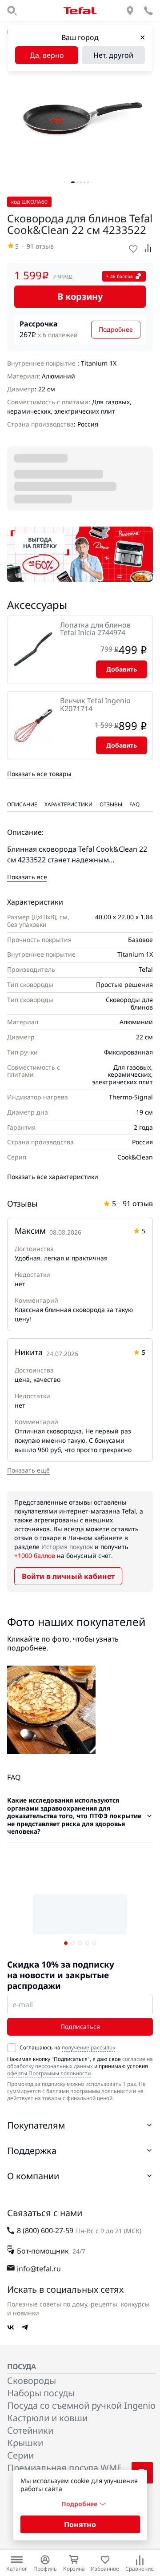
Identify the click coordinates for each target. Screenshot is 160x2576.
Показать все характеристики (53, 1177)
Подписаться (80, 2027)
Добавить (122, 669)
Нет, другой (113, 55)
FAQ (134, 804)
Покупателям (36, 2125)
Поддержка (32, 2151)
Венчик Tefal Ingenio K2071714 (95, 705)
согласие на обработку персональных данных (80, 2063)
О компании (33, 2176)
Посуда (22, 2367)
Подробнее (116, 329)
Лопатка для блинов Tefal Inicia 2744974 (95, 629)
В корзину (80, 296)
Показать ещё (28, 1470)
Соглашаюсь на (67, 2048)
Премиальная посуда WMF (64, 2468)
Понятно (80, 2524)
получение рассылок (88, 2047)
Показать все (27, 877)
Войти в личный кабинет (68, 1576)
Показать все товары (39, 774)
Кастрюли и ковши (47, 2418)
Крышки (25, 2443)
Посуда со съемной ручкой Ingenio (81, 2405)
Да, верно (47, 55)
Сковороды (32, 2381)
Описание (22, 804)
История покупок (67, 1547)
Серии (20, 2455)
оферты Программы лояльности (49, 2073)
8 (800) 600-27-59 (45, 2230)
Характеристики (68, 804)
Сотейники (30, 2430)
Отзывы (111, 804)
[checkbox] (12, 2048)
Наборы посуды (41, 2393)
